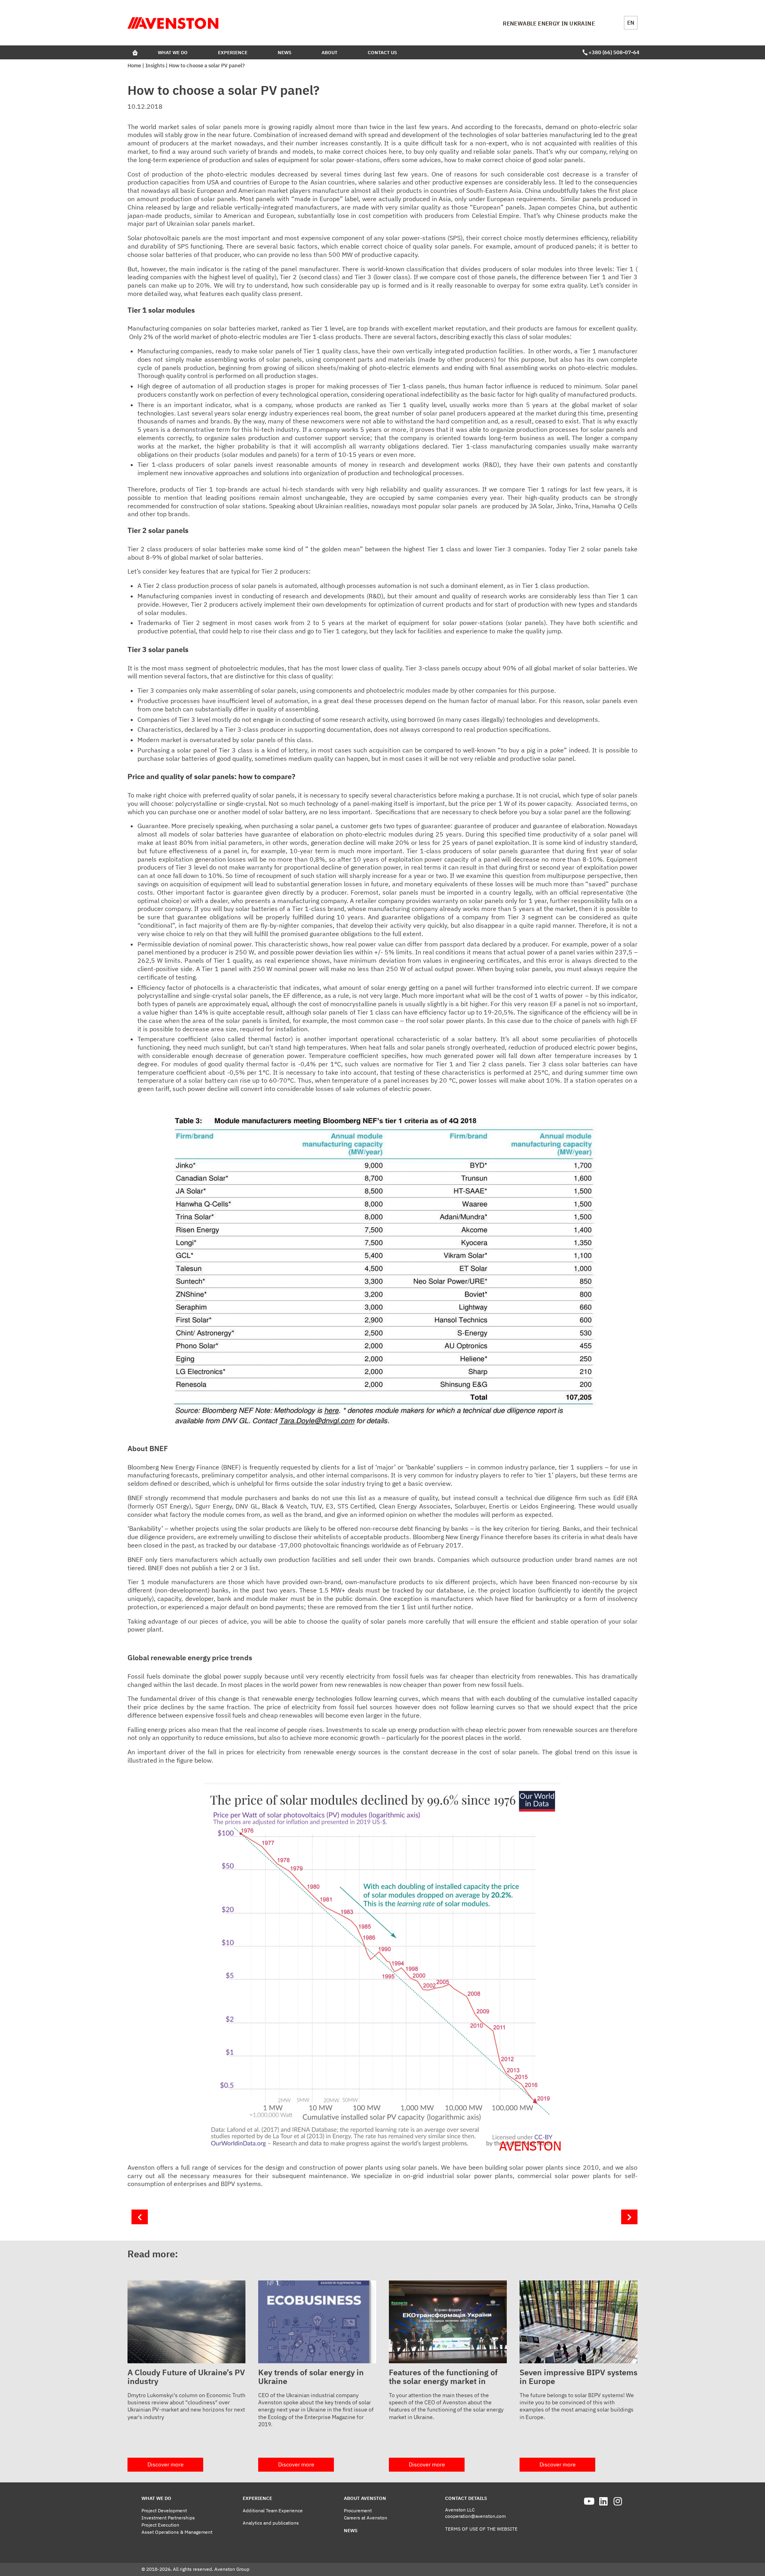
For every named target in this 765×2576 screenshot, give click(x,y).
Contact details (466, 2498)
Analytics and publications (271, 2523)
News (284, 52)
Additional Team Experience (273, 2510)
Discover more (166, 2464)
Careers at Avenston (366, 2518)
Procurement (358, 2510)
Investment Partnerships (168, 2518)
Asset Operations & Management (177, 2532)
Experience (233, 52)
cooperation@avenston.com (475, 2516)
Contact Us (382, 52)
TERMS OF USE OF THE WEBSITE (481, 2529)
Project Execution (160, 2525)
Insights (155, 66)
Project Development (164, 2510)
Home (134, 66)
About (330, 52)
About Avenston (365, 2498)
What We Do (173, 52)
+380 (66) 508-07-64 (613, 52)
